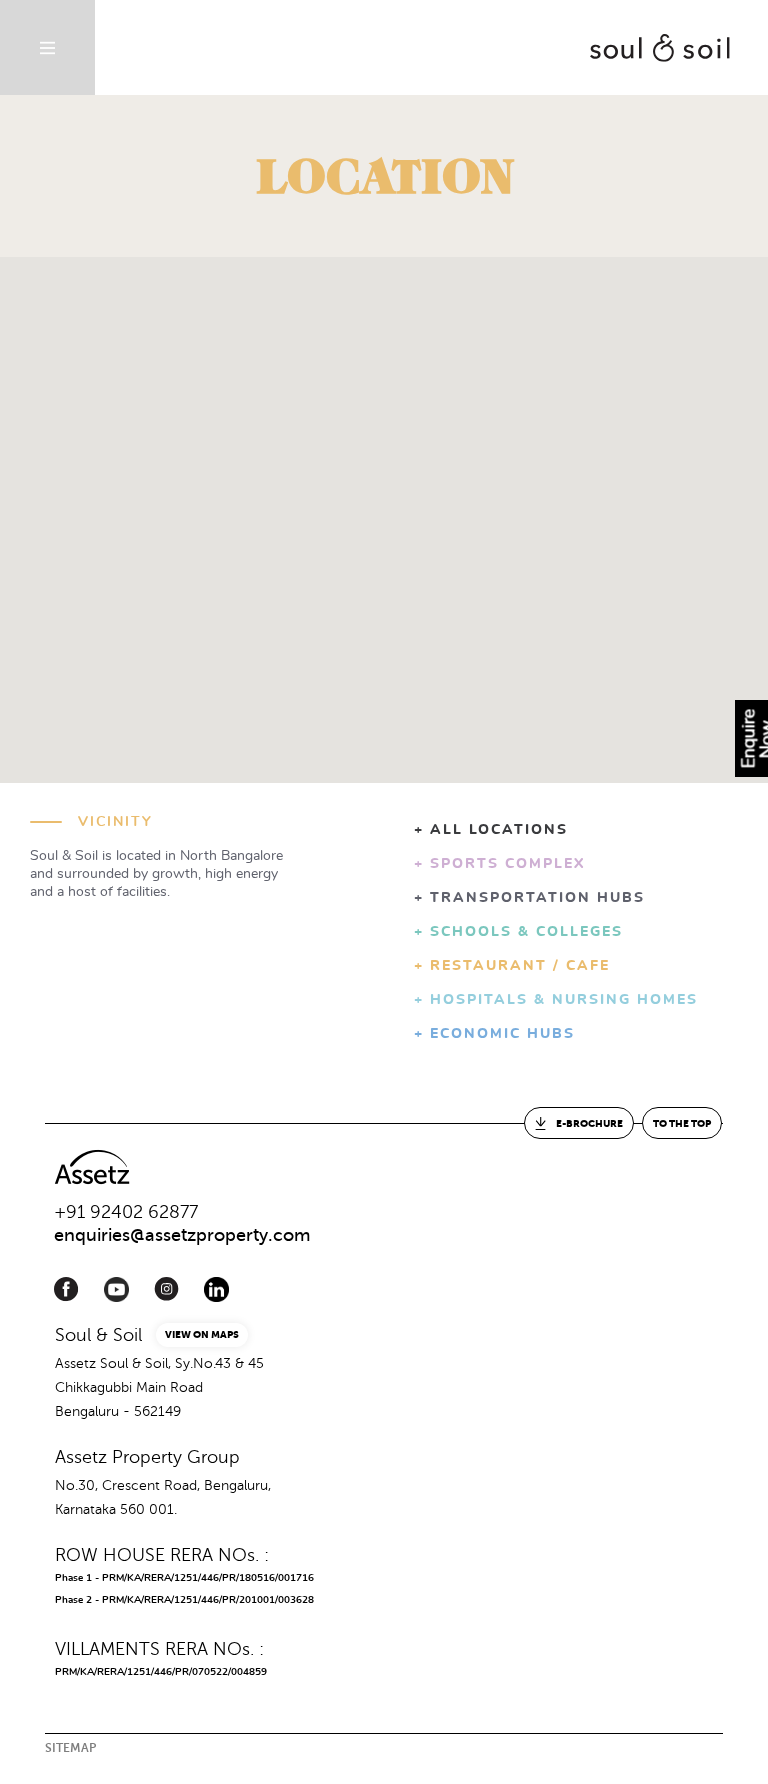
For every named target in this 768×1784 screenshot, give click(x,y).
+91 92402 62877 (126, 1212)
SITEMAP (70, 1748)
